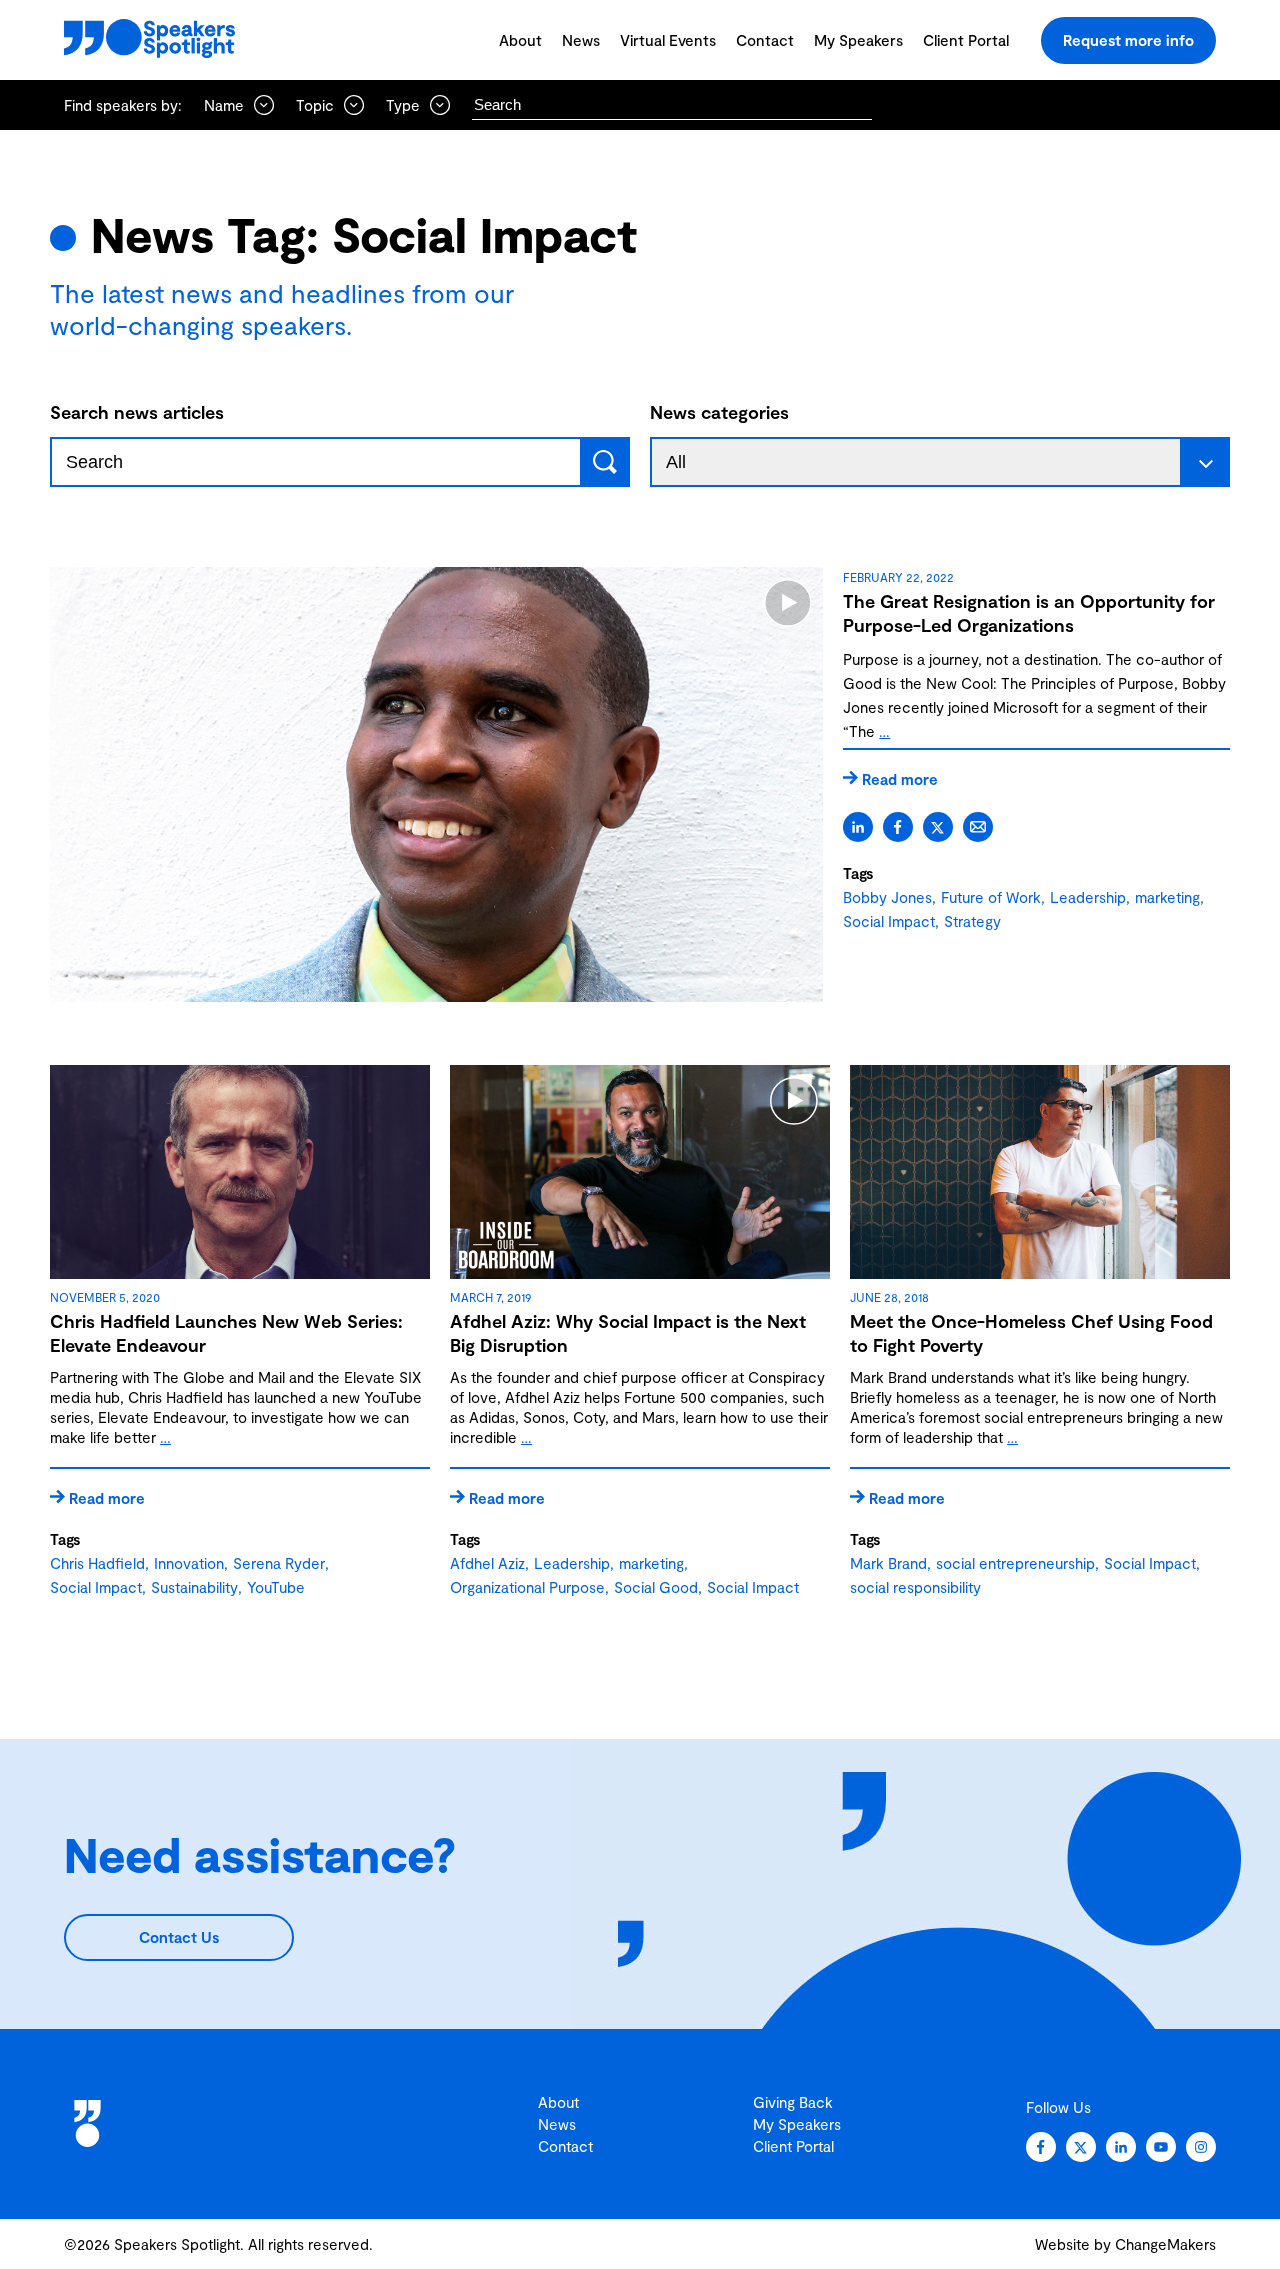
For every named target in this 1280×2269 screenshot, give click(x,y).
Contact (765, 40)
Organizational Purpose (527, 1587)
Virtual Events (668, 40)
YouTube (276, 1587)
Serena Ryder (279, 1563)
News (581, 40)
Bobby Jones (887, 897)
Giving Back (793, 2102)
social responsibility (915, 1587)
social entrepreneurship (1015, 1563)
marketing (1167, 897)
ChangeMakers (1165, 2244)
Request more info (1128, 40)
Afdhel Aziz (487, 1563)
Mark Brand (888, 1563)
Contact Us (179, 1937)
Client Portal (966, 40)
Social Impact (889, 921)
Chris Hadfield (97, 1563)
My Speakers (858, 40)
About (520, 40)
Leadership (1088, 897)
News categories (719, 412)
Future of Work (991, 897)
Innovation (189, 1563)
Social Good (656, 1587)
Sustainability (194, 1587)
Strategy (972, 921)
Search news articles (137, 412)
